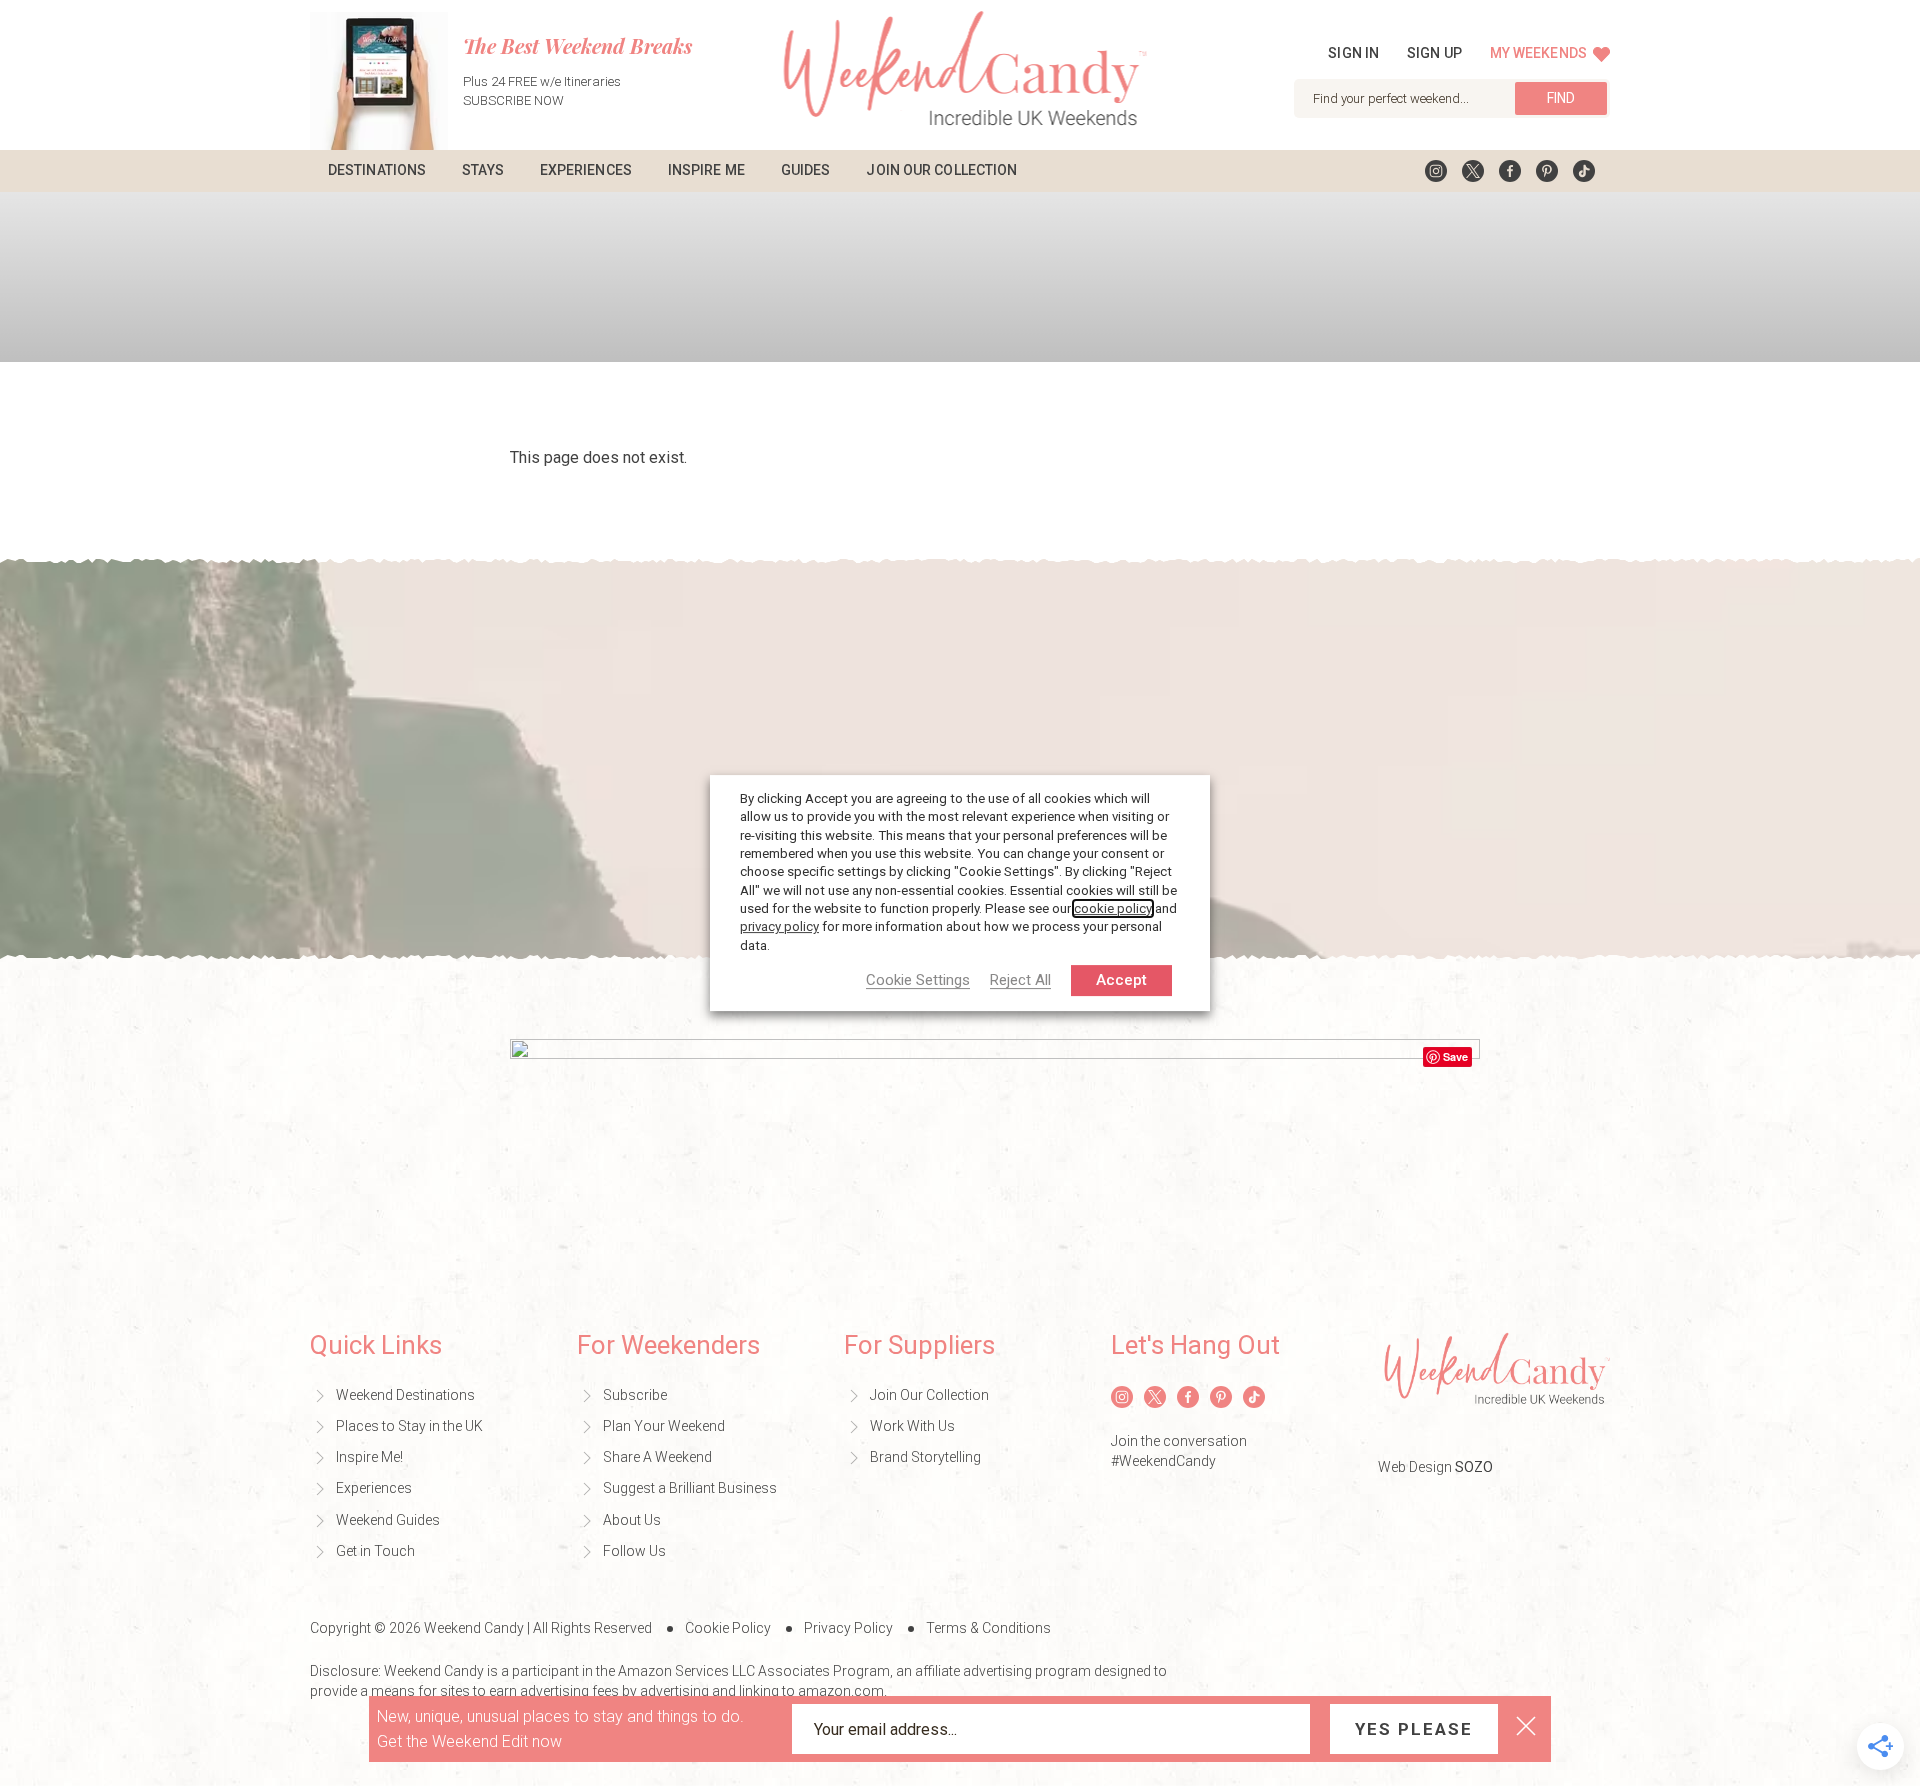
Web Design (1435, 1467)
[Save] (995, 1162)
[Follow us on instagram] (1436, 171)
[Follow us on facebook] (1510, 171)
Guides (806, 170)
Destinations (377, 170)
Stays (483, 170)
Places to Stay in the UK (409, 1426)
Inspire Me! (369, 1457)
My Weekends (1540, 53)
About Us (632, 1520)
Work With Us (912, 1426)
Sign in (1353, 53)
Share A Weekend (657, 1457)
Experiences (586, 170)
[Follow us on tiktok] (1584, 171)
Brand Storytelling (925, 1457)
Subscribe (635, 1395)
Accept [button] (1121, 980)
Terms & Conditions (988, 1628)
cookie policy (1113, 908)
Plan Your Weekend (664, 1426)
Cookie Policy (728, 1628)
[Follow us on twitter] (1473, 171)
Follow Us (634, 1551)
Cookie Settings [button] (918, 981)
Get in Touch (375, 1551)
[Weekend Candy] (960, 73)
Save (1455, 1056)
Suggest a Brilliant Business (690, 1488)
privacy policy (779, 926)
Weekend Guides (388, 1520)
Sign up (1434, 53)
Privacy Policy (848, 1628)
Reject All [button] (1020, 981)
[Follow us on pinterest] (1547, 171)
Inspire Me (706, 170)
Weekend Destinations (405, 1395)
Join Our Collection (941, 170)
